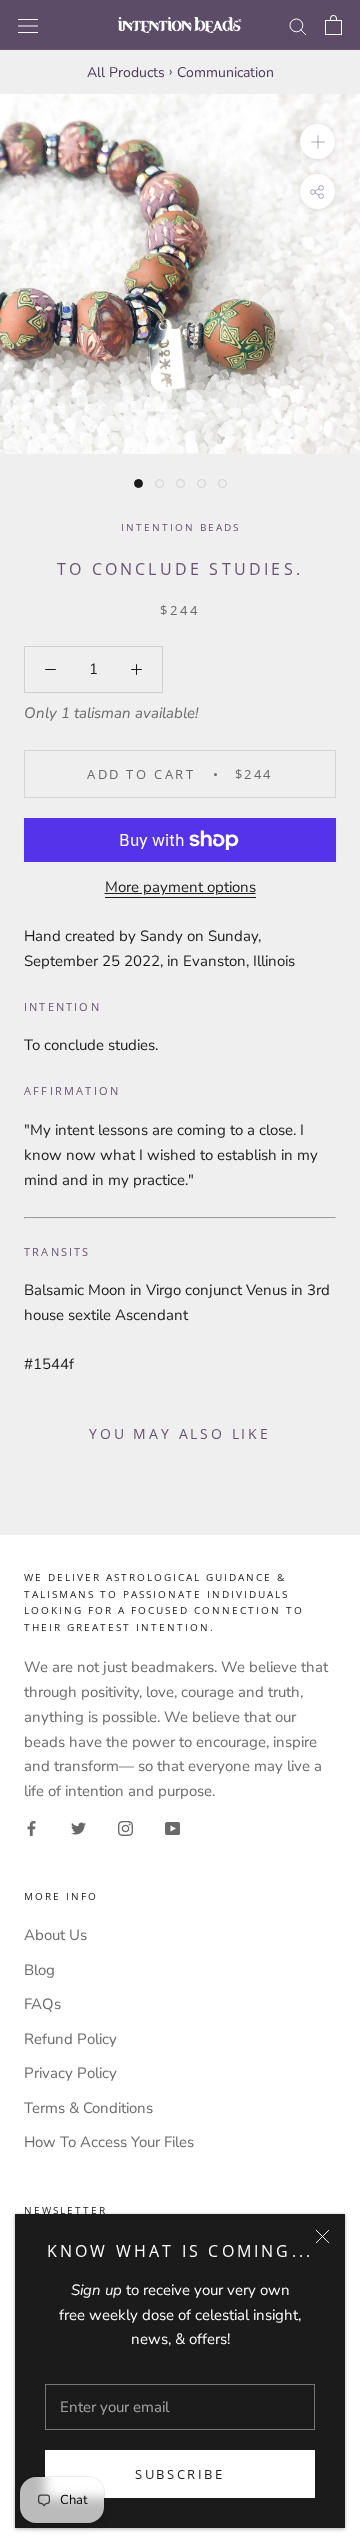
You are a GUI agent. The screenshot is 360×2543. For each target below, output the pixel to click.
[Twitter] (78, 1827)
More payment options (180, 887)
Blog (39, 1970)
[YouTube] (172, 1827)
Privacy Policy (70, 2073)
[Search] (298, 25)
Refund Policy (70, 2039)
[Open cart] (333, 25)
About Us (55, 1935)
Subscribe (179, 2474)
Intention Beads (180, 527)
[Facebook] (31, 1827)
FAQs (42, 2004)
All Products (126, 72)
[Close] (322, 2236)
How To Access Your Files (109, 2142)
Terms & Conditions (88, 2108)
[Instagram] (125, 1827)
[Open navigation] (28, 24)
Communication (225, 72)
